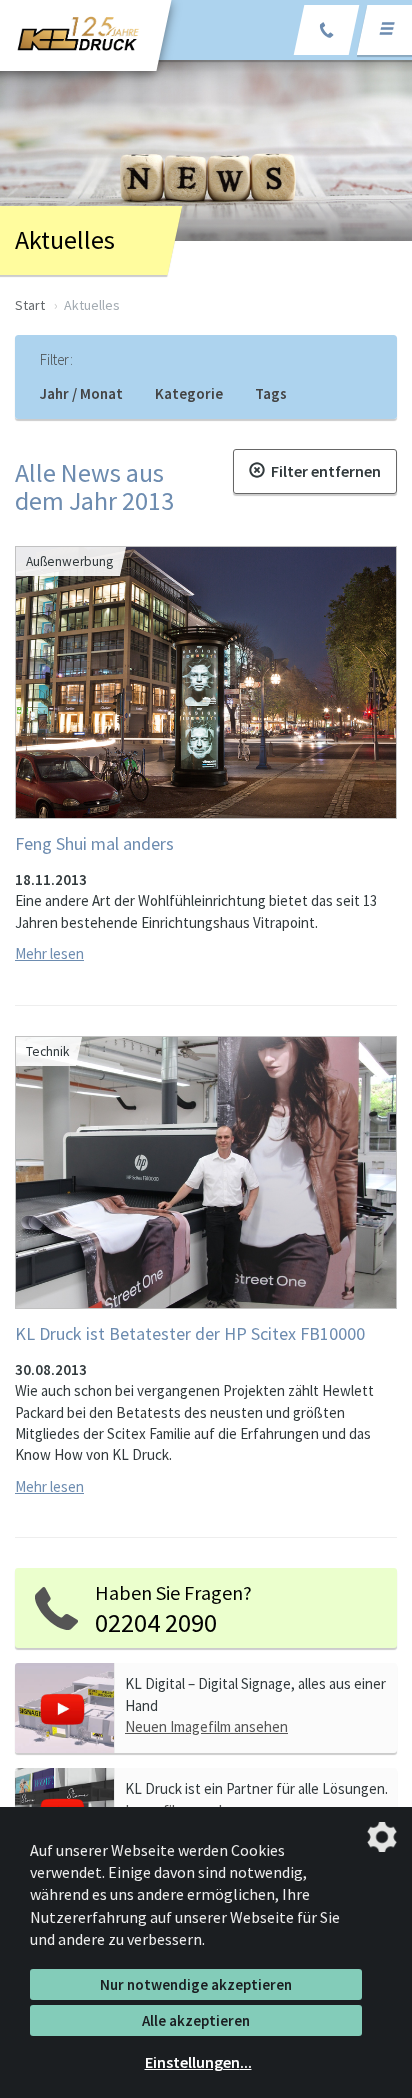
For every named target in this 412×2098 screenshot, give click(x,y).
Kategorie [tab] (189, 393)
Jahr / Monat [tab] (81, 393)
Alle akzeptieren (196, 2020)
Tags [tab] (271, 393)
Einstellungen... (198, 2062)
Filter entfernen (323, 471)
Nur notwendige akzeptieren (196, 1984)
